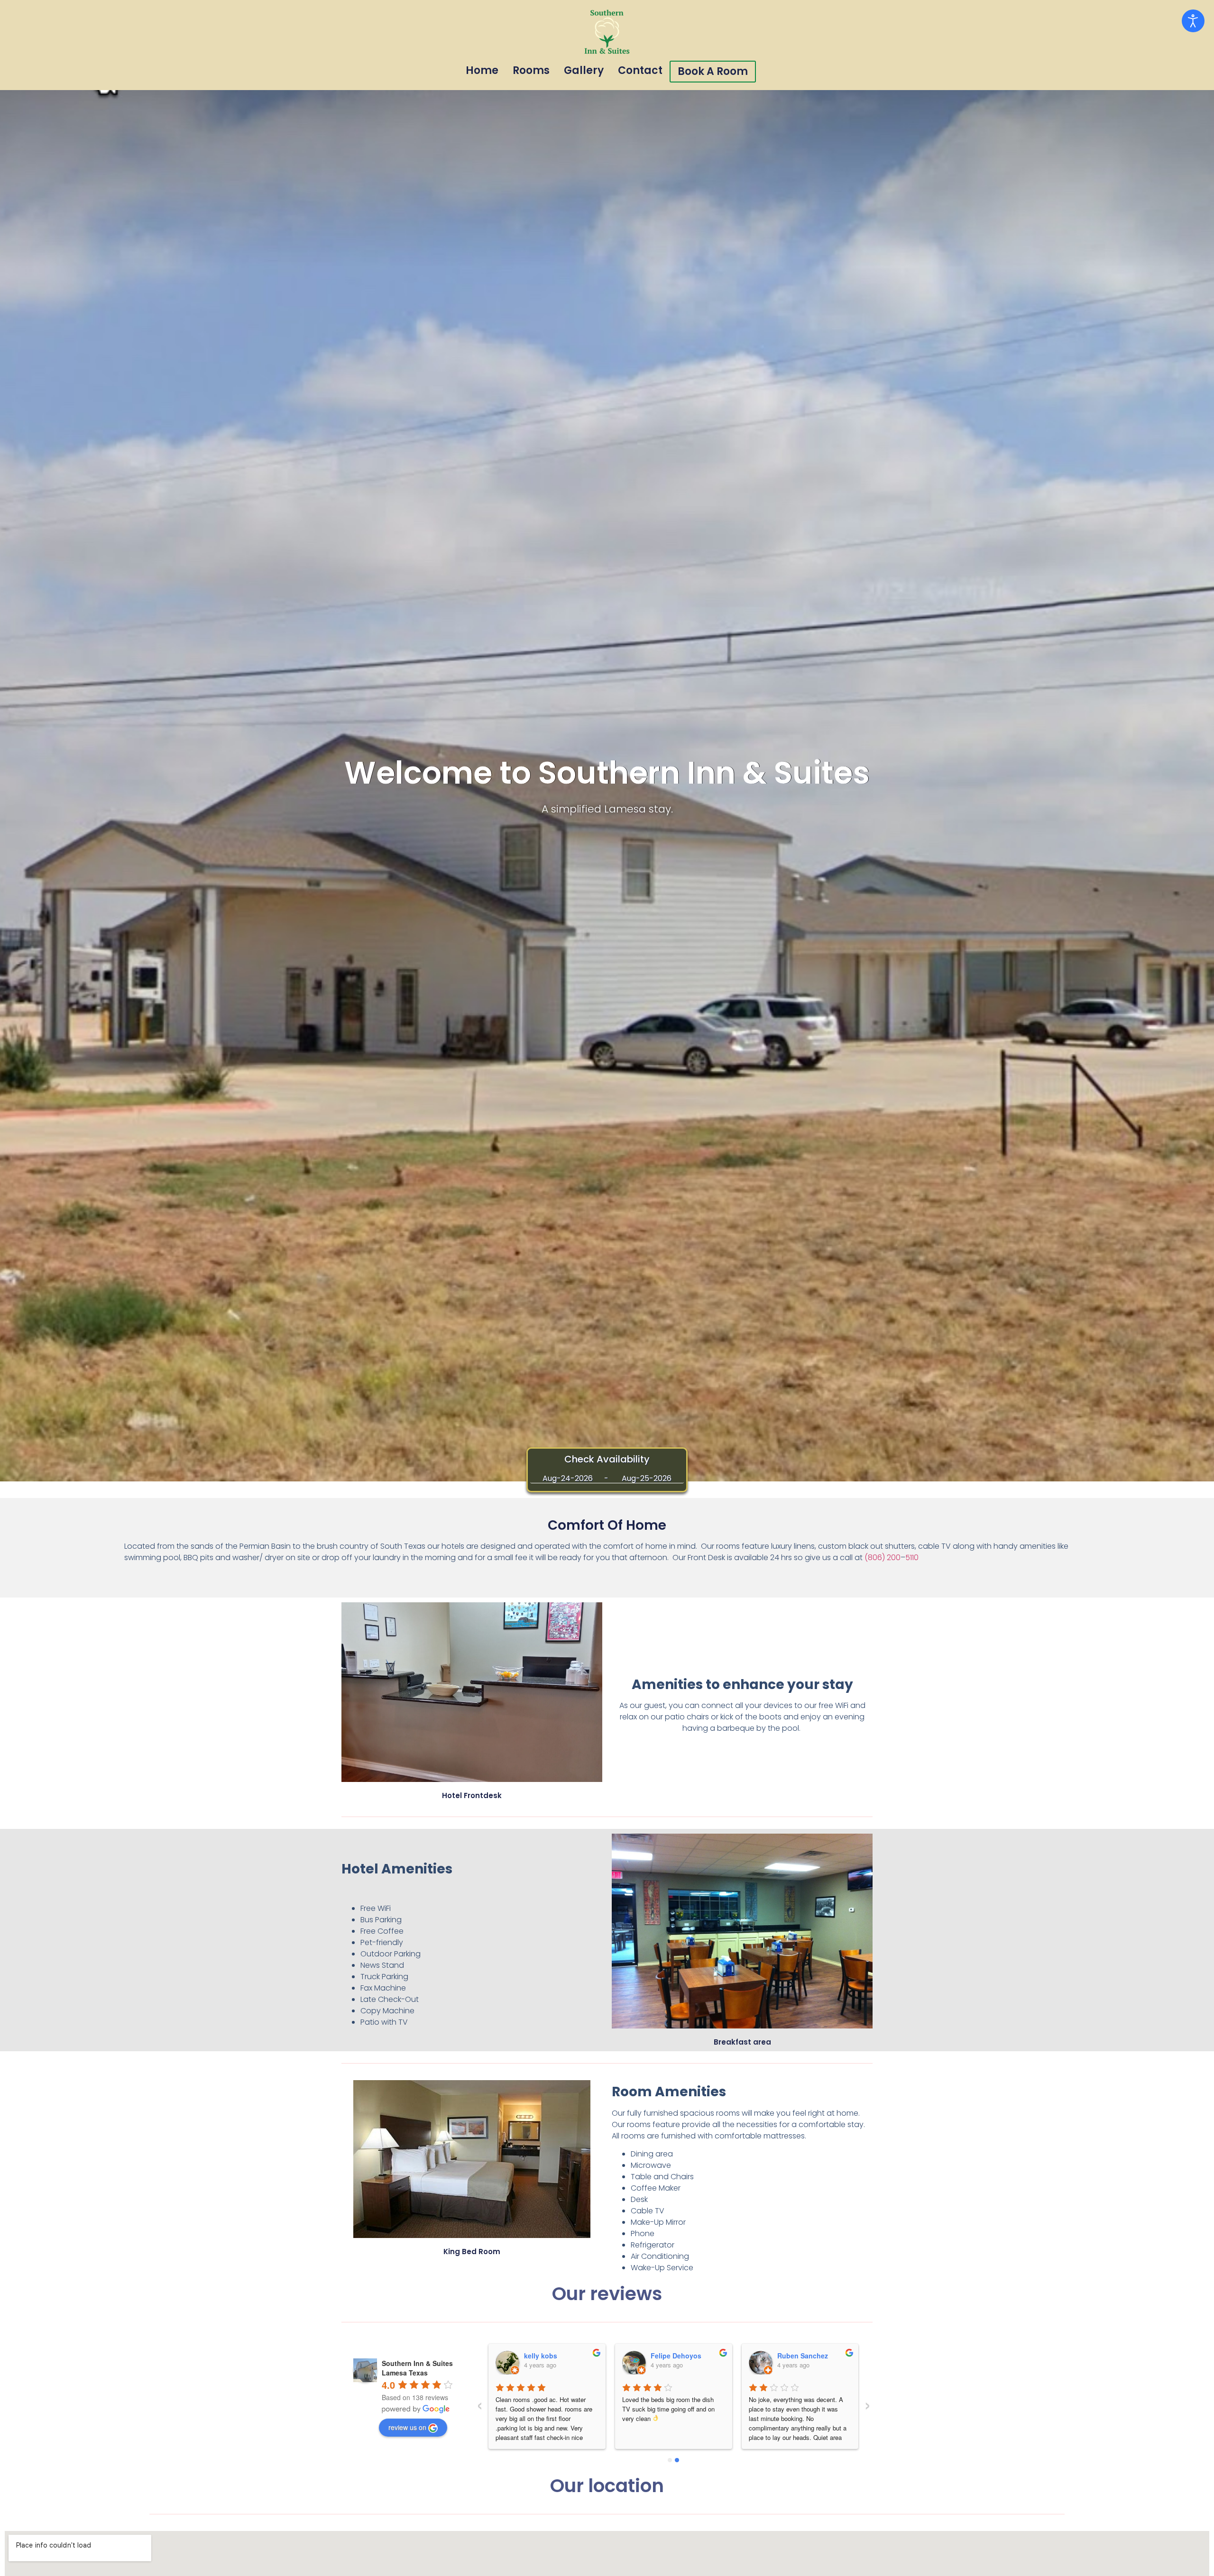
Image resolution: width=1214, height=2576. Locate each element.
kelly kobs (793, 2356)
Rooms (531, 70)
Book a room (713, 71)
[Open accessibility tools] (1193, 21)
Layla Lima (668, 2356)
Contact (640, 70)
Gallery (584, 70)
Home (482, 70)
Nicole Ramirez (548, 2356)
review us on (407, 2427)
